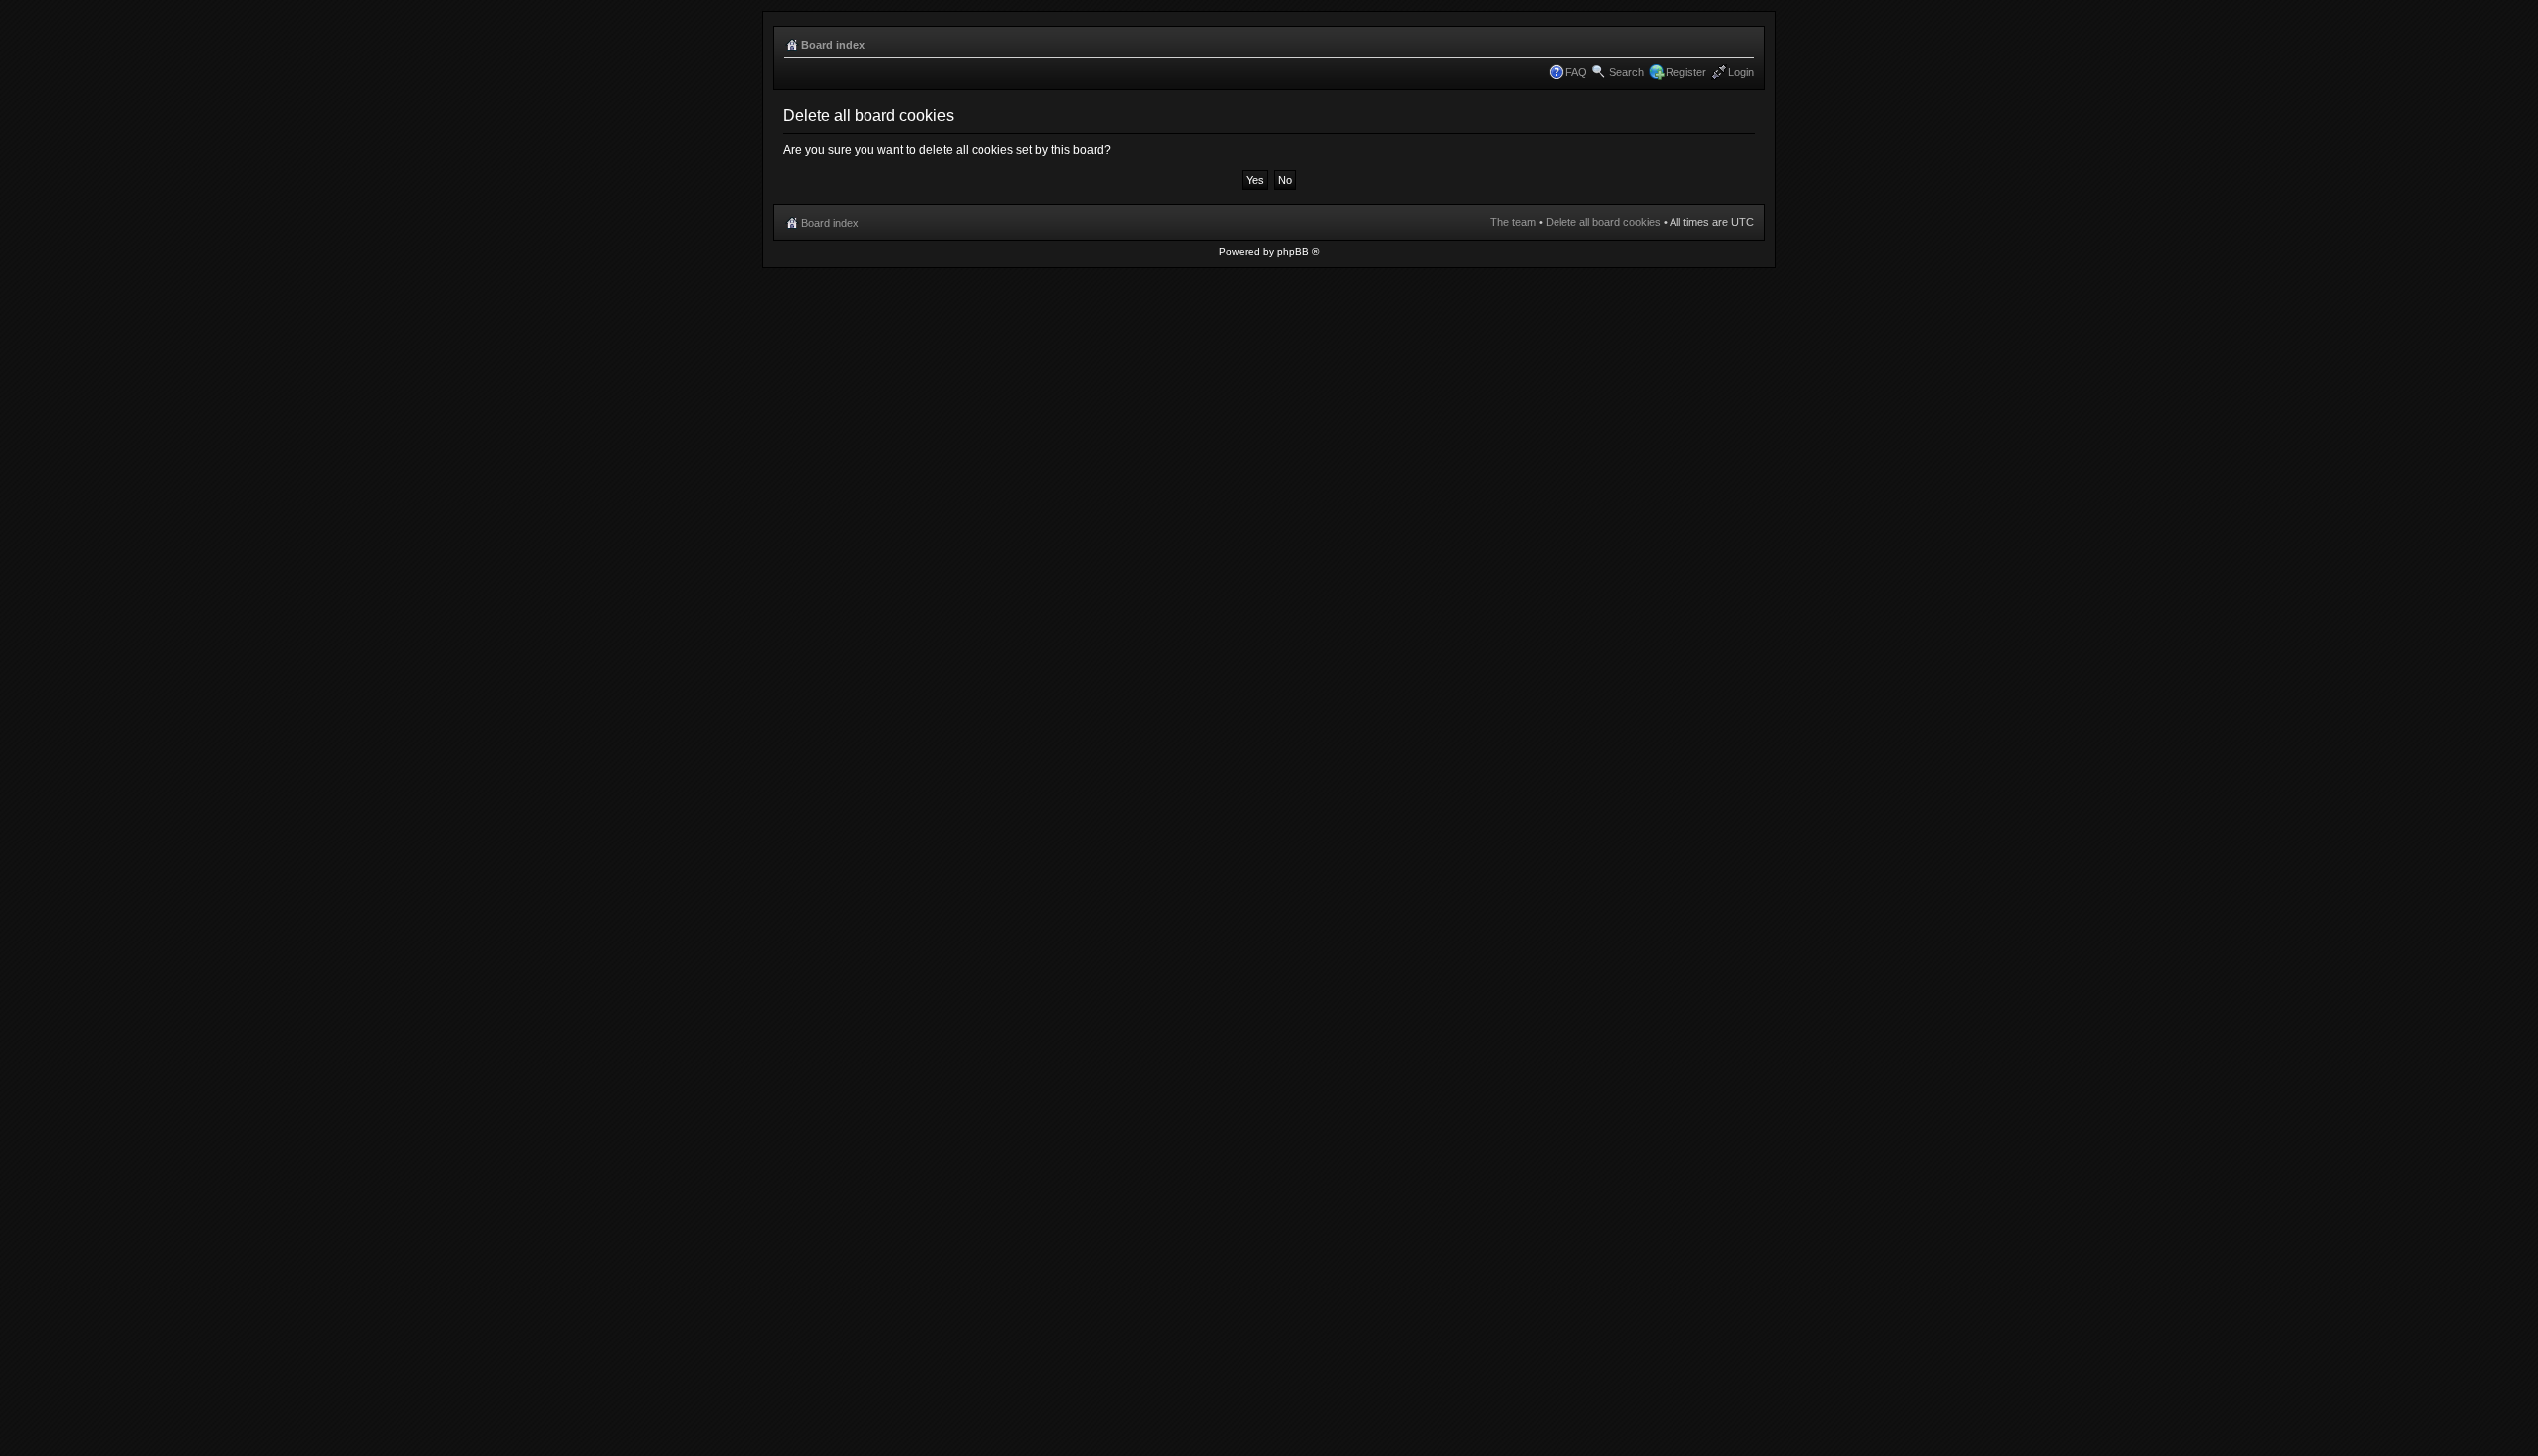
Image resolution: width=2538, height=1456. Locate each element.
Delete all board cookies (1603, 222)
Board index (833, 45)
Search (1626, 72)
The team (1513, 222)
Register (1686, 72)
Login (1741, 72)
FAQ (1576, 72)
